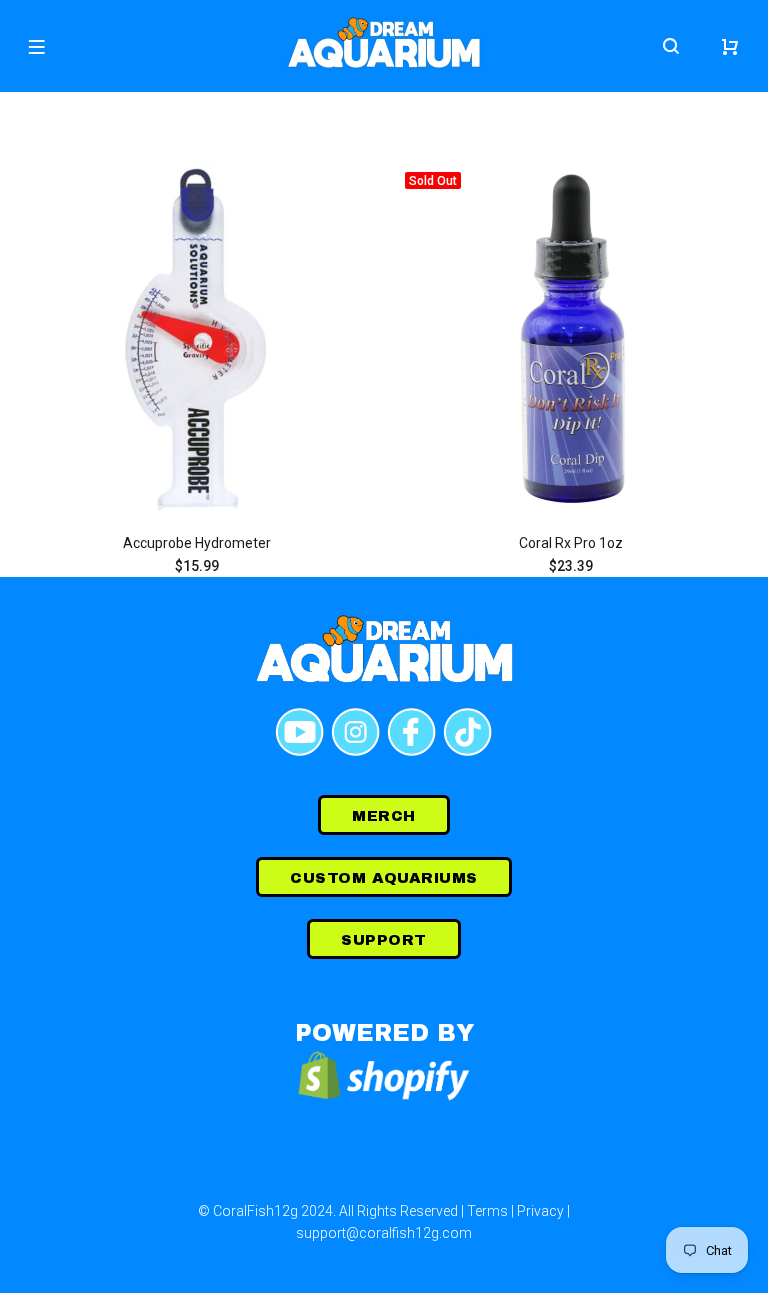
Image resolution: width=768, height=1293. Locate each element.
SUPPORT (383, 940)
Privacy (540, 1211)
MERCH (383, 816)
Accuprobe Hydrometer (197, 543)
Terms (487, 1211)
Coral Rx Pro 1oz (571, 543)
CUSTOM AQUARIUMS (383, 878)
